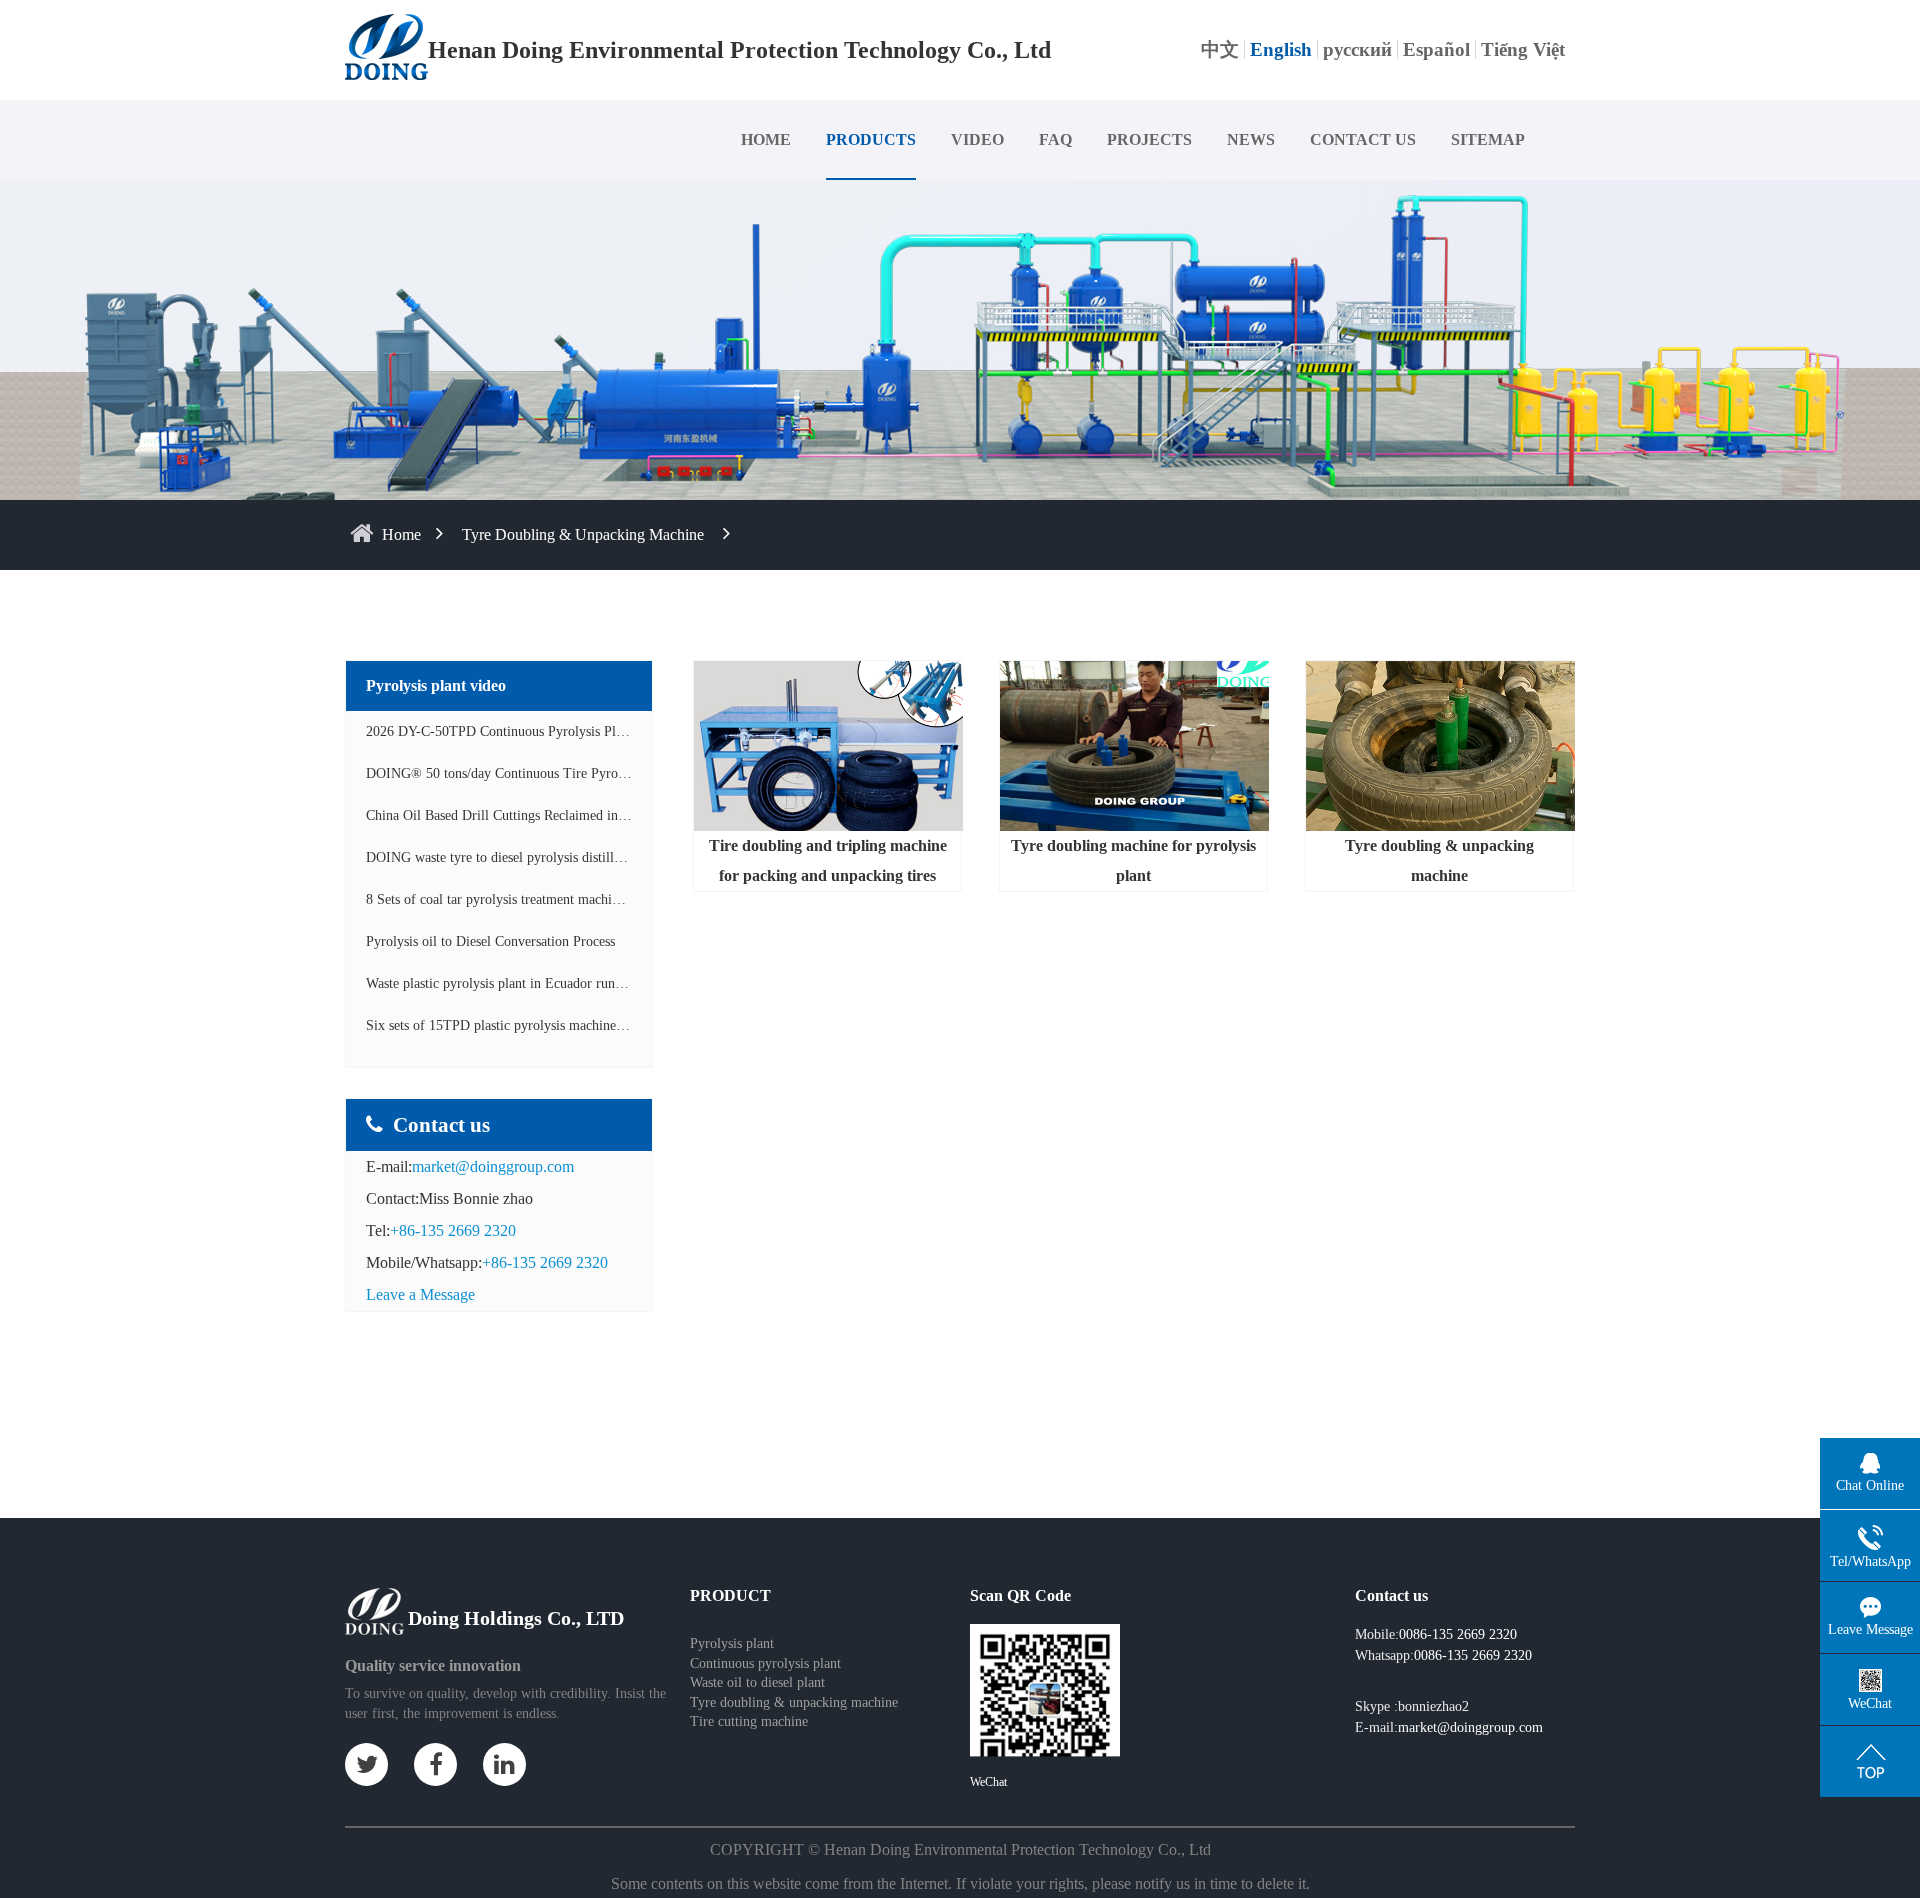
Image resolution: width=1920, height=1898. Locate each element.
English (1281, 49)
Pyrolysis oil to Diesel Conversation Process (490, 941)
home (401, 534)
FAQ (1055, 139)
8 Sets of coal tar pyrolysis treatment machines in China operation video (570, 899)
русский (1357, 49)
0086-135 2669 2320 (1473, 1655)
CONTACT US (1363, 139)
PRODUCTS (871, 139)
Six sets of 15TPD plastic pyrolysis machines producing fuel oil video (564, 1025)
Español (1436, 49)
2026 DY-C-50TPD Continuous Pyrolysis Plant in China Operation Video (574, 731)
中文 (1220, 49)
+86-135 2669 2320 (453, 1230)
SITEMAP (1488, 139)
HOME (766, 139)
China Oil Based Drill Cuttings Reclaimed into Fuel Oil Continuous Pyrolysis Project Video (625, 815)
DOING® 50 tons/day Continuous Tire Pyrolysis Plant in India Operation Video (593, 773)
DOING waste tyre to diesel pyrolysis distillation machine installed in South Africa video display (640, 857)
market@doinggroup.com (493, 1166)
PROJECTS (1149, 139)
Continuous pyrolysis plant (765, 1663)
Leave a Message (420, 1294)
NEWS (1251, 139)
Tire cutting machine (749, 1721)
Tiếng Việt (1523, 49)
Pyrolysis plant (732, 1643)
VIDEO (977, 139)
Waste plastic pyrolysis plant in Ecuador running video (520, 983)
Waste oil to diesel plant (757, 1682)
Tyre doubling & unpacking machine (583, 534)
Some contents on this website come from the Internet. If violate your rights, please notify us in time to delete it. (960, 1883)
